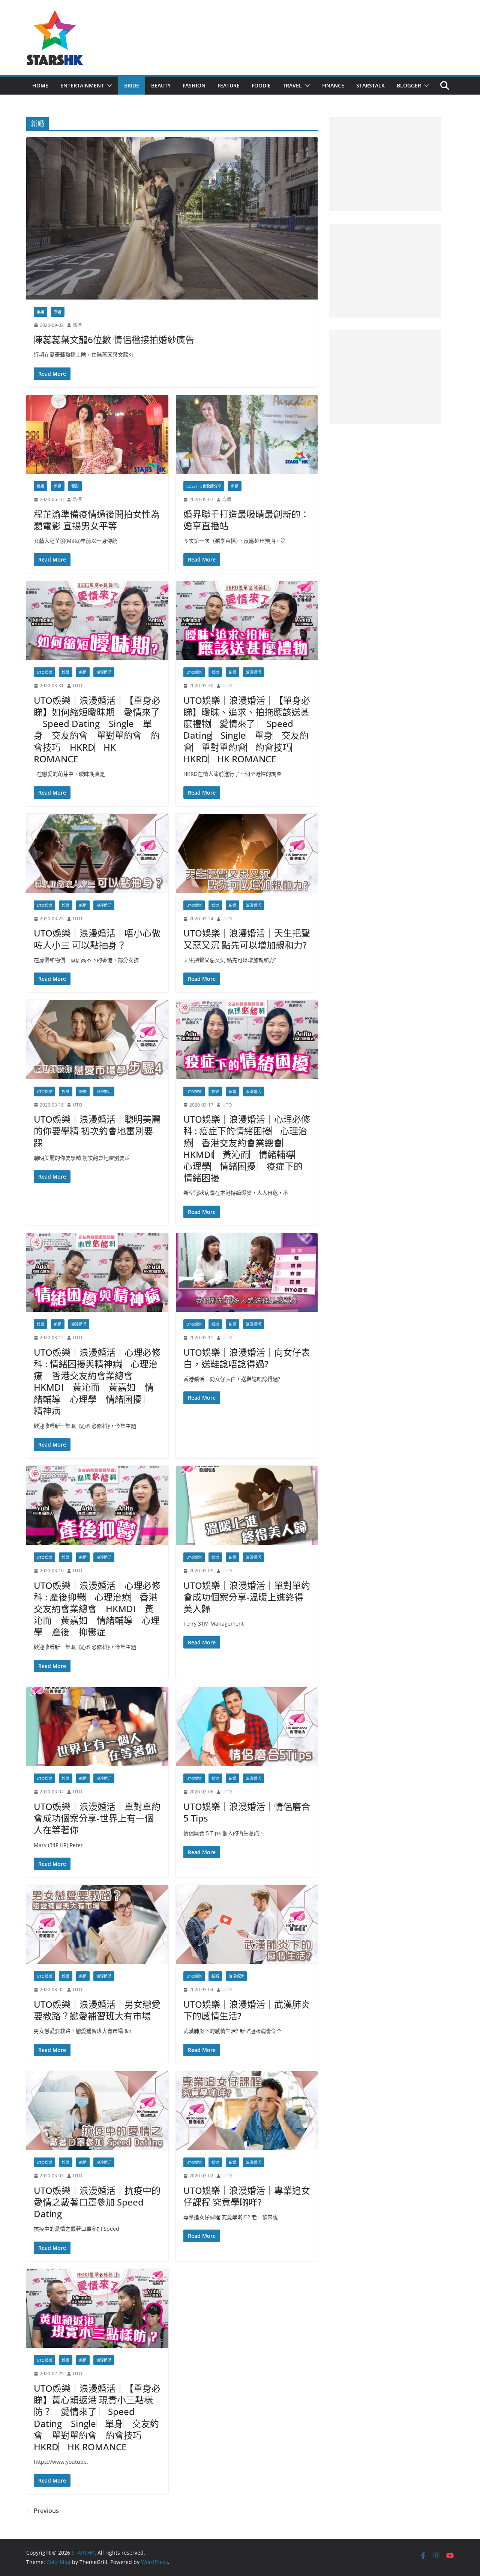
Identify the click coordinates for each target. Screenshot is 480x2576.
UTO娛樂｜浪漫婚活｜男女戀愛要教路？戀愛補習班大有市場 (97, 2010)
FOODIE (261, 85)
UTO (77, 686)
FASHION (194, 85)
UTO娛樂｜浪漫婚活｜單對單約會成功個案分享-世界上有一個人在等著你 (97, 1818)
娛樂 (40, 312)
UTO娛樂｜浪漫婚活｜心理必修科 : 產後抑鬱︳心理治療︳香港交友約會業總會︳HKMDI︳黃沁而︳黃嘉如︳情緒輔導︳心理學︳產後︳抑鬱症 (97, 1609)
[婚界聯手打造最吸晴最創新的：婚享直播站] (247, 434)
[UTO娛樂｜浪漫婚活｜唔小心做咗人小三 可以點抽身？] (97, 853)
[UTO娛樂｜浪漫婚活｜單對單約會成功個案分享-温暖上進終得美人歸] (247, 1505)
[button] (108, 86)
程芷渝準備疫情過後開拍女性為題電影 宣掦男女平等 (97, 520)
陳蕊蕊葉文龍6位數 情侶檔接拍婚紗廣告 (114, 340)
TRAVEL (292, 85)
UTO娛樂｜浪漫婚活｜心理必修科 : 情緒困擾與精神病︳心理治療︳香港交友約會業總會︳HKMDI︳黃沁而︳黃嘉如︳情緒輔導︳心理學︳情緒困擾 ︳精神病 (97, 1381)
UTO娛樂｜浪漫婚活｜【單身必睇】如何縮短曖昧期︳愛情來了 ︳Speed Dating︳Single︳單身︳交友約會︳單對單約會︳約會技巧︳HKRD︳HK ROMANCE (97, 729)
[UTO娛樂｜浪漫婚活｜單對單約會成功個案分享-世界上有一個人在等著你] (97, 1727)
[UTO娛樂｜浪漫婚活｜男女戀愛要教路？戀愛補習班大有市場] (97, 1925)
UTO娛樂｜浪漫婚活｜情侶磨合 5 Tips (247, 1812)
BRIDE (132, 85)
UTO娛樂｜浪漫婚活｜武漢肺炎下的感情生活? (247, 2010)
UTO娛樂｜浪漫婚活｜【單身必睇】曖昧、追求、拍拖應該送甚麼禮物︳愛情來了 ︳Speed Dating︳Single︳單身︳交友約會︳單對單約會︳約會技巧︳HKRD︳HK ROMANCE (247, 729)
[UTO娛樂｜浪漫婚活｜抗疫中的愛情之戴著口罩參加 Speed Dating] (97, 2111)
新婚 (58, 312)
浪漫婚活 (104, 672)
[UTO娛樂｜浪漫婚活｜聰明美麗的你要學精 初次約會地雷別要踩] (97, 1040)
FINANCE (333, 85)
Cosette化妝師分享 (204, 486)
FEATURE (229, 85)
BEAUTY (161, 85)
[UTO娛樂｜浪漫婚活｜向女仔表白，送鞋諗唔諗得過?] (247, 1273)
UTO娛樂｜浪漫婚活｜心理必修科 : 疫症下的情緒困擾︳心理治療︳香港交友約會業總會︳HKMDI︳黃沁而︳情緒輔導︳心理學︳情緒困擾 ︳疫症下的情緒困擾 (247, 1148)
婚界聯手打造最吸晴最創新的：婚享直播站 (246, 520)
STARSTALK (370, 85)
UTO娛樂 (44, 672)
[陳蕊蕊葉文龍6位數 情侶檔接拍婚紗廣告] (172, 218)
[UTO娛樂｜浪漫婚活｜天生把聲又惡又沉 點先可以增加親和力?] (247, 853)
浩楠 (77, 325)
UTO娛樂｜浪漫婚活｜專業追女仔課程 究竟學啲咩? (247, 2196)
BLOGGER (409, 85)
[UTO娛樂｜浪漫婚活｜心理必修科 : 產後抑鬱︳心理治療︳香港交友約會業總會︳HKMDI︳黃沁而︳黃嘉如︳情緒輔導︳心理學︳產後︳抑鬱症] (97, 1505)
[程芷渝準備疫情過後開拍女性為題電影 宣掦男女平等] (97, 434)
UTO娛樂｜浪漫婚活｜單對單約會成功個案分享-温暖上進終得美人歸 (247, 1597)
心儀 (227, 499)
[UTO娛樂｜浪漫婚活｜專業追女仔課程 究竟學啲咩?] (247, 2111)
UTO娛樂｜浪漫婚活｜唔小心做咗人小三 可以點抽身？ (97, 939)
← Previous (43, 2511)
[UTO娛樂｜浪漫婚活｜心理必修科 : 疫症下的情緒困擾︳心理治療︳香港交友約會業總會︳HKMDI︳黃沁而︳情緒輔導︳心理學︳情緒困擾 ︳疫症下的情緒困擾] (247, 1040)
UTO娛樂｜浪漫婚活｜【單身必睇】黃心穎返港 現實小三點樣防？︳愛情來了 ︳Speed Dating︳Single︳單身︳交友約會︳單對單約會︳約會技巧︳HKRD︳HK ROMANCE (97, 2417)
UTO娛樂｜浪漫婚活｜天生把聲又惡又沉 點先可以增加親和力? (247, 939)
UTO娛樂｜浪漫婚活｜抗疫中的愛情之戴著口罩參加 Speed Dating (97, 2202)
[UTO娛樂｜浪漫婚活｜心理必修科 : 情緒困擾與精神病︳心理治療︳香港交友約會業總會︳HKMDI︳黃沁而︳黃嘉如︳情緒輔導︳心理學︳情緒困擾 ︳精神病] (97, 1273)
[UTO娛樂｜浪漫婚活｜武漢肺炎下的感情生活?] (247, 1925)
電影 (75, 486)
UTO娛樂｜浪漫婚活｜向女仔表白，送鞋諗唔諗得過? (247, 1358)
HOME (40, 85)
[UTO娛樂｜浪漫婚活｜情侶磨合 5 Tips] (247, 1727)
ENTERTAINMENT (82, 85)
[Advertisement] (385, 164)
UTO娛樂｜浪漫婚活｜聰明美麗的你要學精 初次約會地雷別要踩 (97, 1131)
